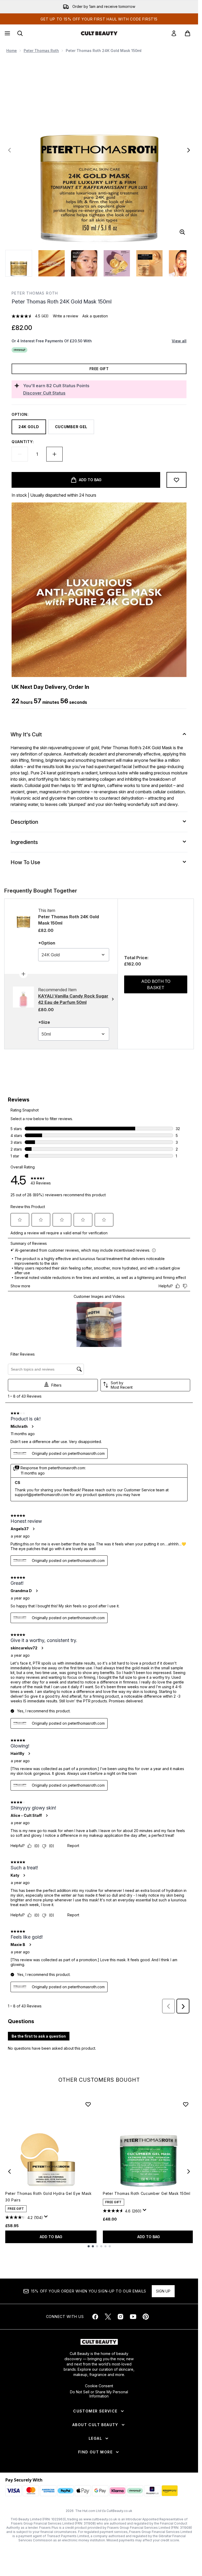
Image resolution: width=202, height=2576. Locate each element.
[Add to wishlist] (176, 480)
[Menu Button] (7, 33)
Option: (20, 414)
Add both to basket (156, 984)
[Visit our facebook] (95, 2317)
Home (12, 51)
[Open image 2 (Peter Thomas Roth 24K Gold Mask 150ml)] (52, 263)
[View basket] (188, 33)
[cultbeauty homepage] (99, 33)
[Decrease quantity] (20, 454)
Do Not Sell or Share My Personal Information (99, 2394)
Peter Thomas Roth (41, 51)
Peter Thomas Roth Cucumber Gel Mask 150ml (147, 2193)
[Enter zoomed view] (182, 232)
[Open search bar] (20, 33)
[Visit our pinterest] (146, 2317)
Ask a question (95, 316)
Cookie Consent (99, 2386)
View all (179, 341)
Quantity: (23, 442)
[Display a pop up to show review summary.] (47, 2218)
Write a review (65, 316)
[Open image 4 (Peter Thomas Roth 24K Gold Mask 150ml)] (117, 263)
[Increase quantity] (54, 454)
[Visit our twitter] (108, 2317)
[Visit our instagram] (120, 2317)
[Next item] (189, 2171)
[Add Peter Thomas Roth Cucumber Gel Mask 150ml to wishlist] (186, 2104)
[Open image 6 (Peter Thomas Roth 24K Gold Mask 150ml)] (182, 263)
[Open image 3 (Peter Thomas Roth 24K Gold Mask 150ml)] (84, 263)
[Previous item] (9, 2171)
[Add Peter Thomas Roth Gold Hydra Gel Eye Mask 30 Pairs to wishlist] (88, 2104)
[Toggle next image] (189, 150)
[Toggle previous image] (9, 150)
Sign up (163, 2291)
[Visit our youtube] (133, 2317)
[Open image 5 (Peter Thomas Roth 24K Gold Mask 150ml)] (149, 263)
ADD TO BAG (51, 2237)
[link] (174, 33)
